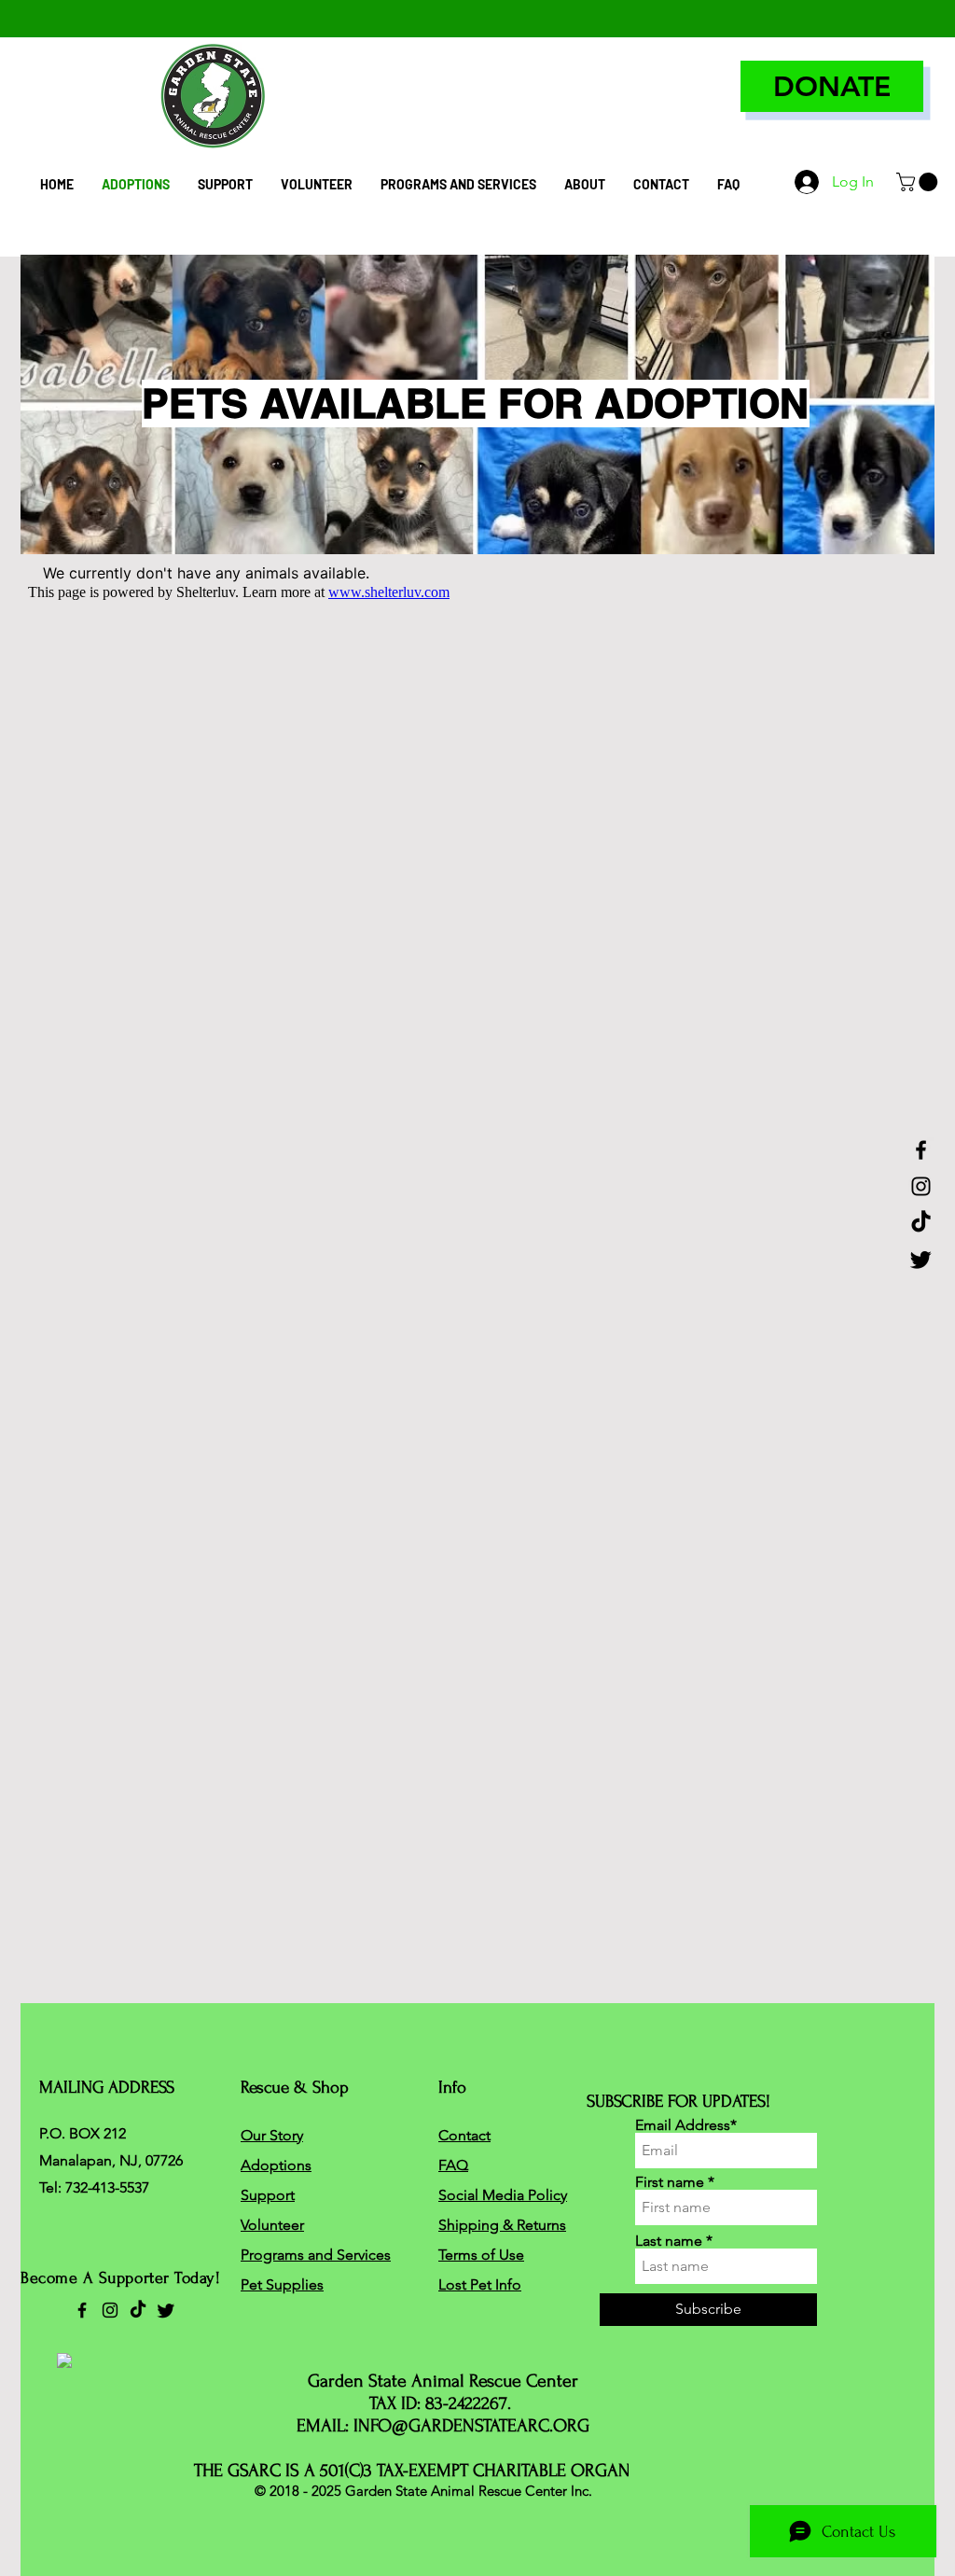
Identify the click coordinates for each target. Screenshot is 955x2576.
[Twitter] (921, 1259)
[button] (919, 182)
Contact (464, 2135)
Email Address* (686, 2125)
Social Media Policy (503, 2195)
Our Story (272, 2135)
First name (670, 2182)
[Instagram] (921, 1186)
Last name (669, 2241)
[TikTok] (921, 1223)
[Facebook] (921, 1150)
